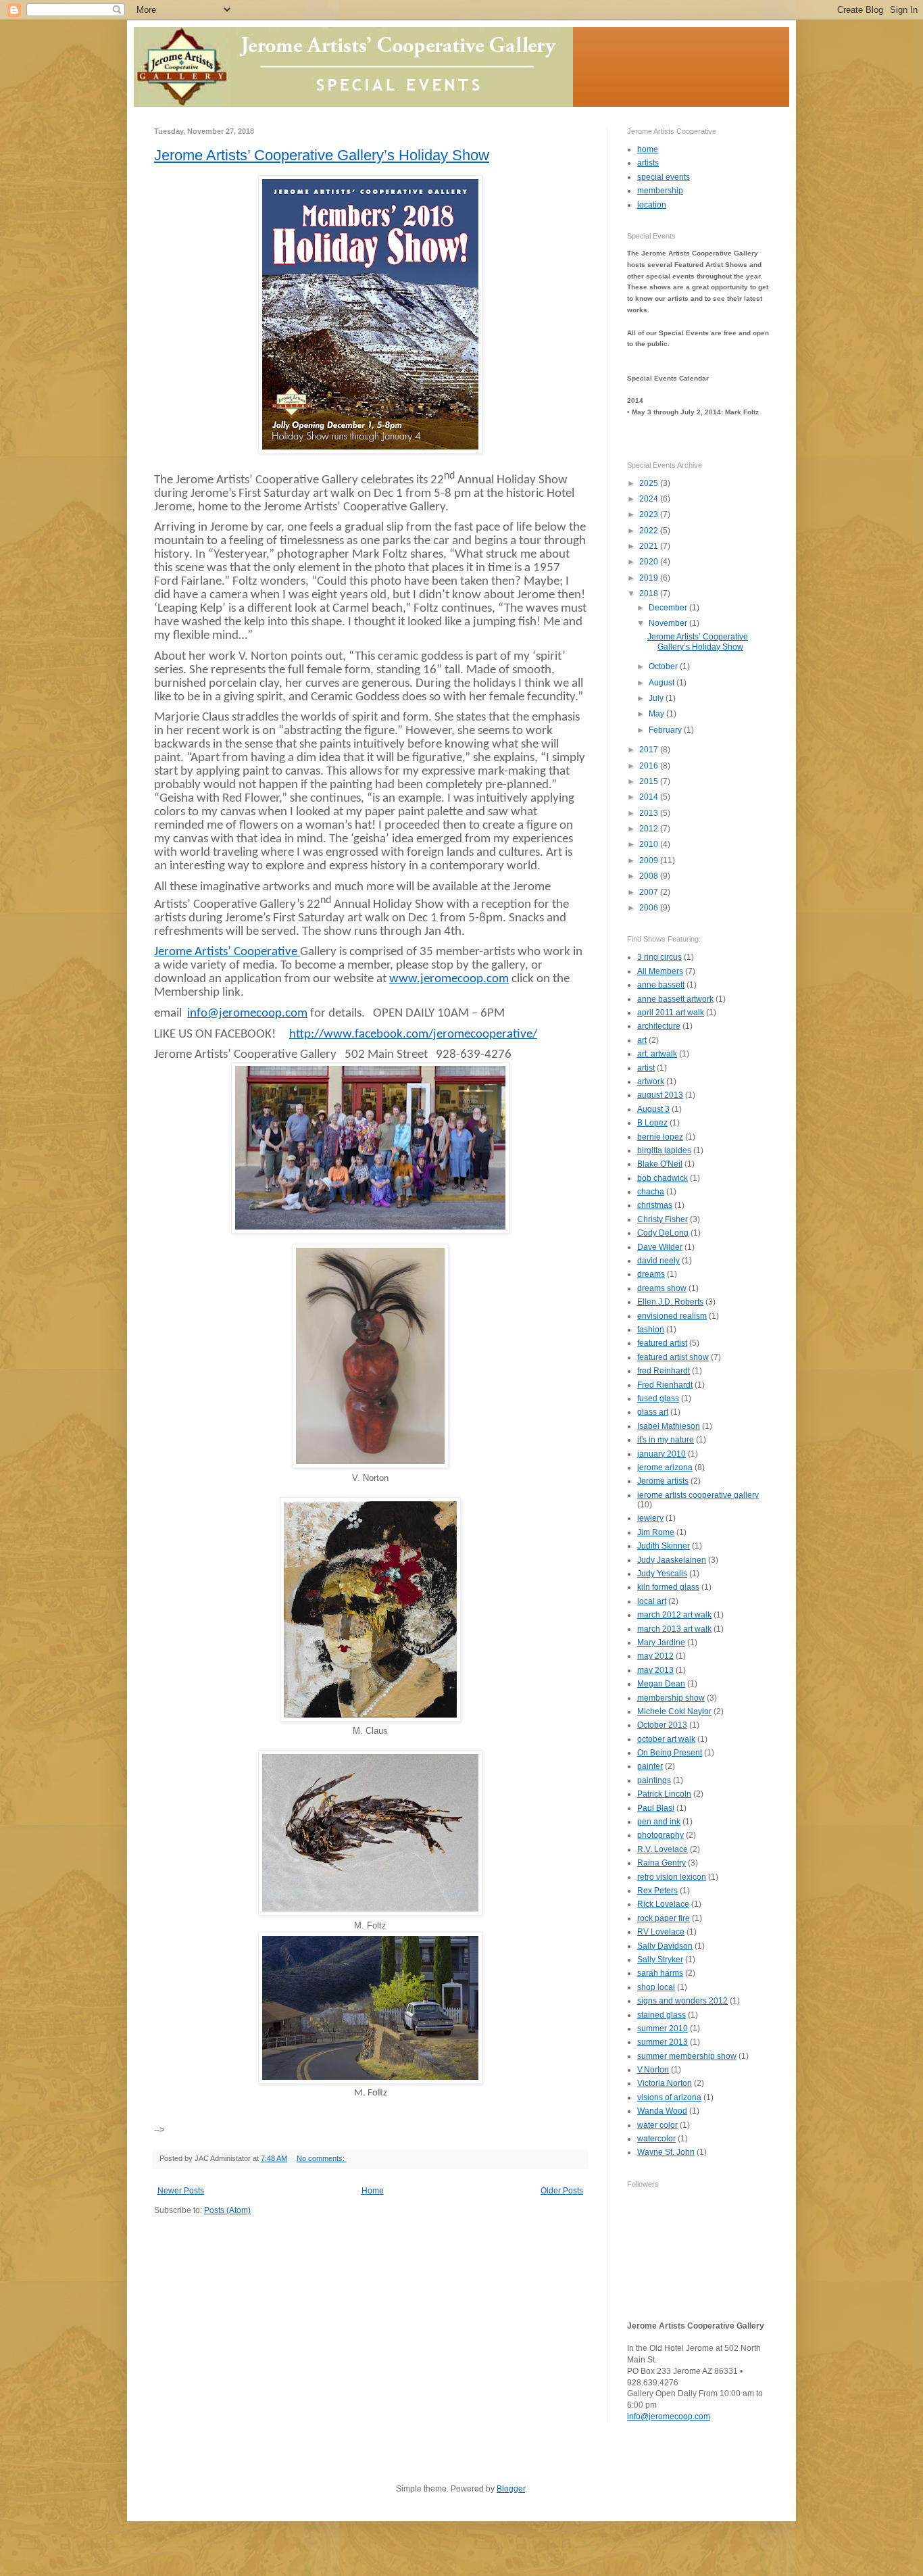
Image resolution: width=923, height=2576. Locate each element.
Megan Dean (661, 1684)
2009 (650, 860)
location (652, 205)
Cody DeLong (663, 1233)
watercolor (656, 2139)
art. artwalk (657, 1054)
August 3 (653, 1109)
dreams (651, 1274)
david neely (658, 1261)
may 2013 (655, 1670)
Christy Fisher (663, 1219)
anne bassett (661, 985)
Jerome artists (663, 1481)
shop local (656, 1987)
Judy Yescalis (662, 1574)
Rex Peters (657, 1891)
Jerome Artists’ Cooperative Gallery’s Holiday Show (322, 155)
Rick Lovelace (663, 1904)
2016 (650, 766)
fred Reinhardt (664, 1371)
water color (657, 2125)
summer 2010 (663, 2028)
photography (660, 1835)
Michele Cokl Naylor (674, 1711)
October (664, 666)
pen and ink (659, 1822)
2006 (650, 908)
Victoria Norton (665, 2083)
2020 (650, 562)
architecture (659, 1026)
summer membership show (687, 2056)
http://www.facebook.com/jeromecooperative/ (413, 1035)
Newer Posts (181, 2191)
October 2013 (662, 1725)
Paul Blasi (656, 1808)
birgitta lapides (664, 1150)
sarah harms (660, 1973)
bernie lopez (660, 1137)
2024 (650, 499)
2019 (650, 578)
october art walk (666, 1739)
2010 (650, 844)
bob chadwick (663, 1178)
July (657, 698)
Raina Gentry (662, 1863)
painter (650, 1766)
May (657, 714)
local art (652, 1601)
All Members (660, 971)
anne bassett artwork (675, 999)
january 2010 (662, 1454)
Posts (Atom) (227, 2210)
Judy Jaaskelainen (672, 1560)
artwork (651, 1082)
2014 (650, 797)
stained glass (662, 2015)
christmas (655, 1205)
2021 (650, 546)
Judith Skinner (664, 1546)
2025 (650, 483)
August (663, 683)
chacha (651, 1192)
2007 (650, 892)
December (669, 608)
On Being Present (670, 1753)
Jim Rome (656, 1532)
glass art (653, 1412)
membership (660, 191)
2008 (650, 876)
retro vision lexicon (672, 1877)
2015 (650, 781)
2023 (650, 514)
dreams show (662, 1288)
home (648, 149)
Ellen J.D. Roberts (670, 1302)
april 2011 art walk (671, 1013)
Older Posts (562, 2191)
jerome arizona (665, 1467)
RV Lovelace (661, 1932)
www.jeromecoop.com (449, 979)
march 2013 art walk (674, 1629)
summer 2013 (663, 2042)
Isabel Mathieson (669, 1426)
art (642, 1040)
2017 (650, 750)
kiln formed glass (668, 1587)
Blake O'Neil (660, 1164)
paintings (654, 1780)
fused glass (658, 1399)
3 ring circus (659, 957)
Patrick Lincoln (664, 1794)
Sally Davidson (665, 1946)
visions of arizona (669, 2097)
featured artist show (673, 1357)
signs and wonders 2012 (682, 2001)
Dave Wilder (660, 1247)
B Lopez (652, 1123)
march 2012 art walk (674, 1615)
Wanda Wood (662, 2111)
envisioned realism (672, 1316)
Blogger (511, 2489)
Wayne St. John (666, 2152)
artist (646, 1068)
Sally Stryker (660, 1960)
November (669, 623)
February (666, 730)
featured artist (662, 1343)
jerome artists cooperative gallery (698, 1495)
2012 (650, 829)
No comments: (322, 2158)
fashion (651, 1330)
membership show (671, 1698)
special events (664, 177)
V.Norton (653, 2070)
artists (648, 163)
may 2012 (655, 1656)
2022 (650, 531)
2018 (650, 593)
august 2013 (660, 1095)
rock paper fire (664, 1918)
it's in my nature (666, 1440)
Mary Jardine (661, 1643)
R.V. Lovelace (663, 1849)
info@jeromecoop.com (247, 1014)
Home (373, 2191)
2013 (650, 813)
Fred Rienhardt (665, 1385)
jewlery (650, 1518)
